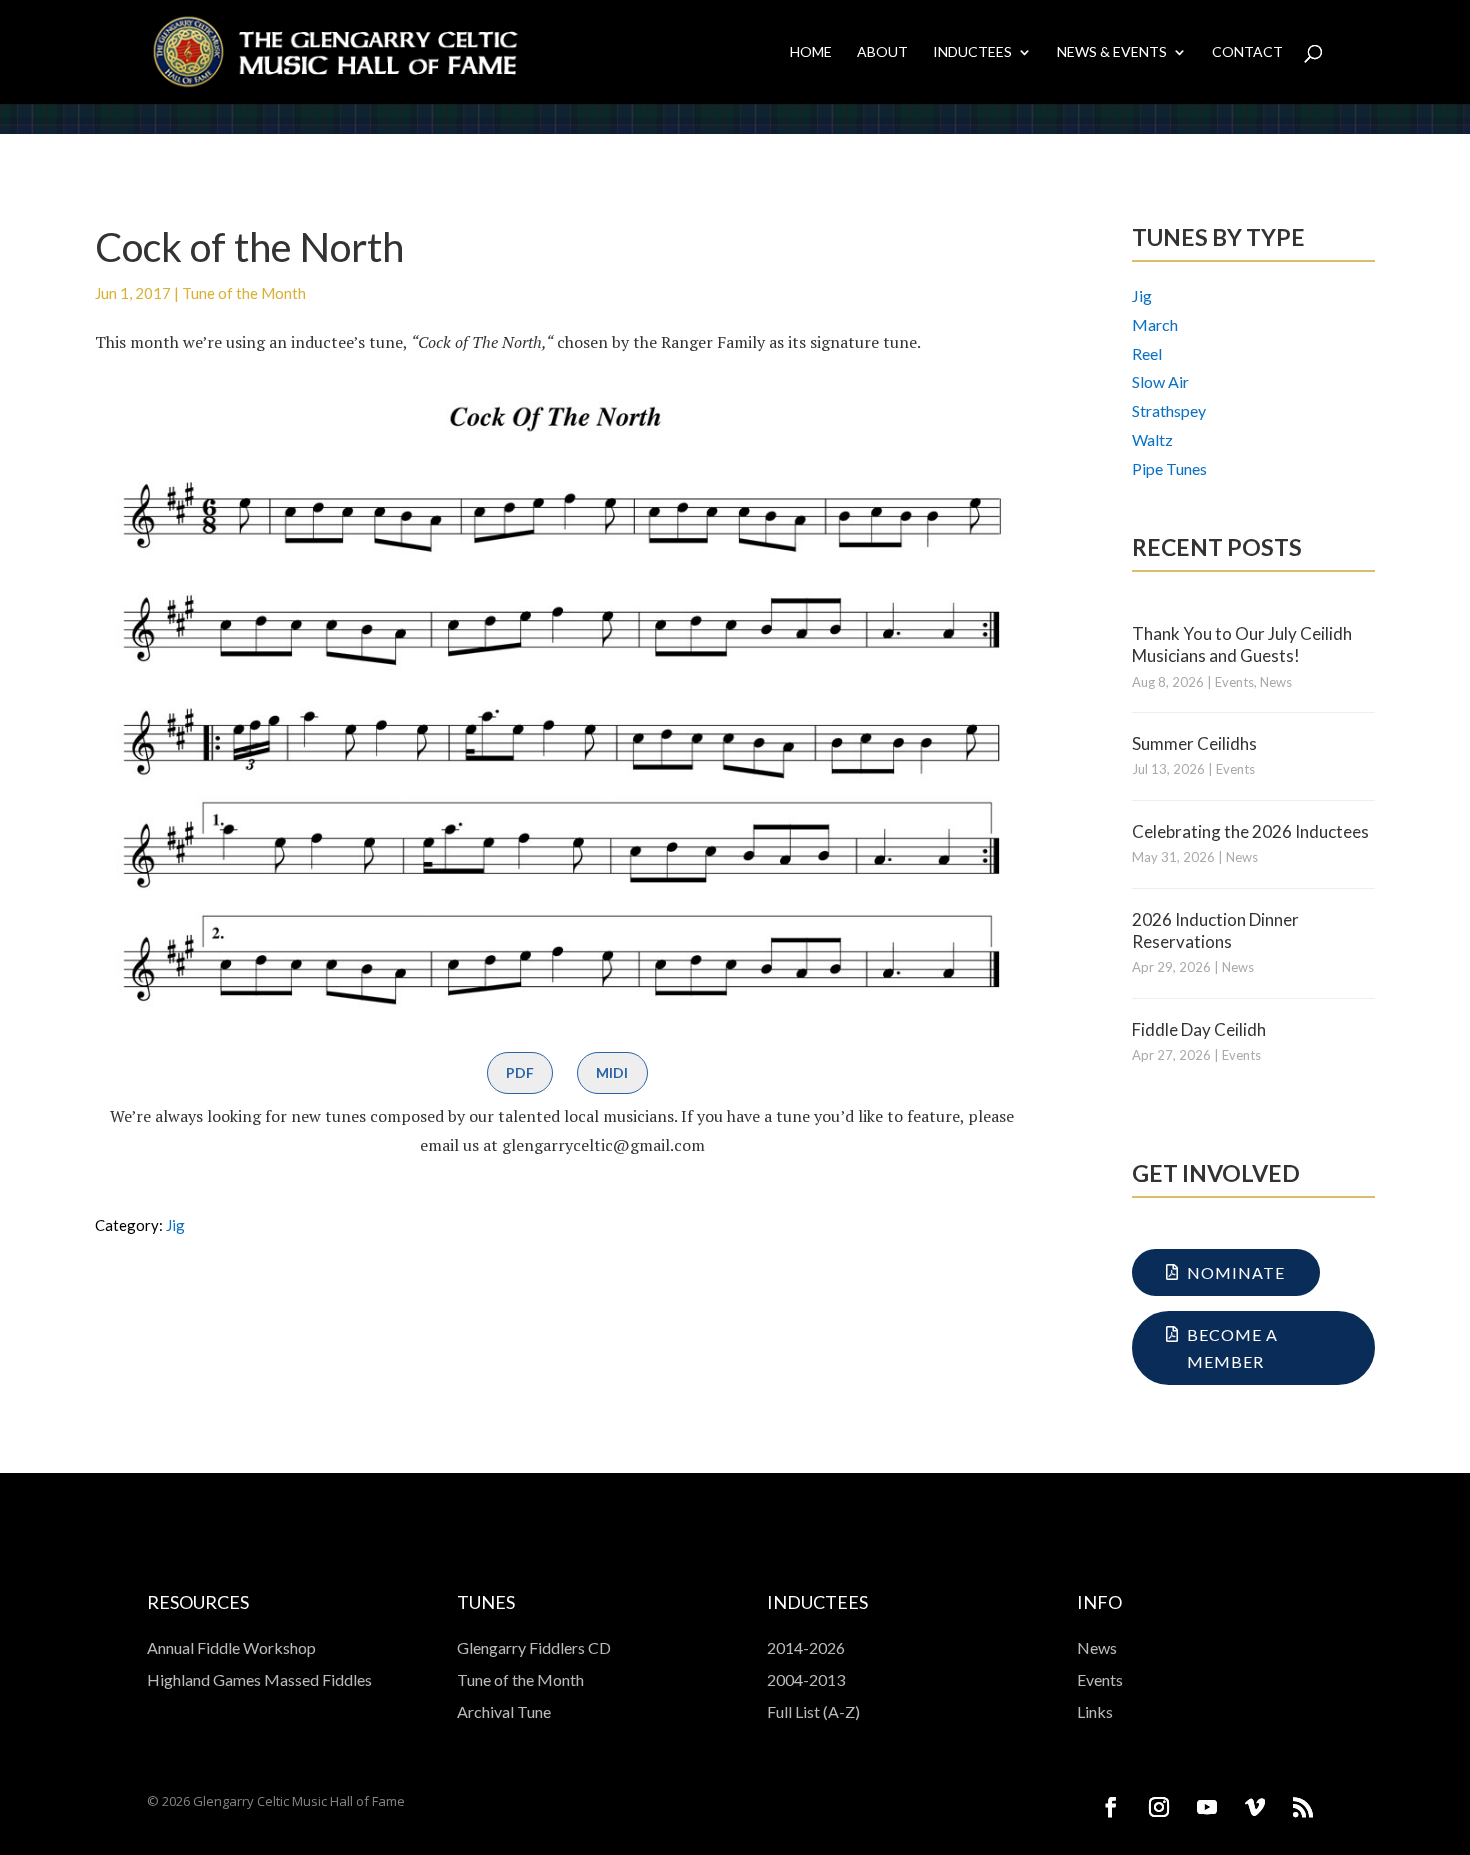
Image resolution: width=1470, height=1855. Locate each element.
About (882, 52)
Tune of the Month (244, 293)
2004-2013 (806, 1679)
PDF (520, 1072)
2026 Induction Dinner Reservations (1215, 930)
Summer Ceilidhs (1194, 743)
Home (811, 52)
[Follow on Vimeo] (1255, 1807)
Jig (175, 1225)
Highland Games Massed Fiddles (259, 1679)
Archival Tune (504, 1711)
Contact (1247, 52)
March (1155, 324)
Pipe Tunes (1169, 468)
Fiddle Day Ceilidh (1199, 1029)
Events (1234, 682)
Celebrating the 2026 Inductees (1250, 831)
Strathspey (1169, 410)
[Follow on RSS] (1303, 1807)
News (1276, 682)
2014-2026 (806, 1647)
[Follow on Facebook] (1111, 1807)
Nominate (1236, 1272)
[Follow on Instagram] (1159, 1807)
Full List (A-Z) (813, 1711)
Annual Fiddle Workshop (231, 1647)
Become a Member (1232, 1348)
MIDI (612, 1072)
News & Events (1112, 52)
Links (1095, 1711)
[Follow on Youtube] (1207, 1807)
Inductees (972, 52)
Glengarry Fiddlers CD (534, 1647)
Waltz (1152, 439)
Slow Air (1160, 381)
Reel (1147, 353)
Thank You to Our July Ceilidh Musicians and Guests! (1242, 644)
